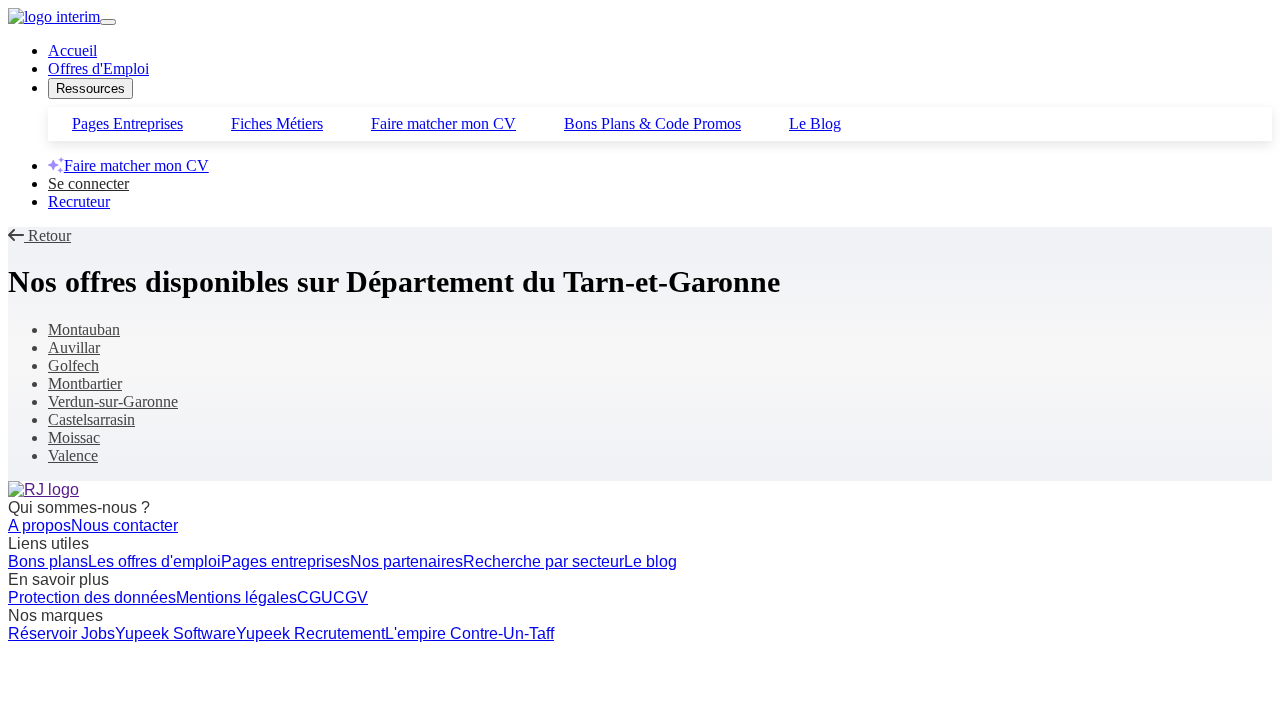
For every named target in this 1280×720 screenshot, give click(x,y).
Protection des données (92, 597)
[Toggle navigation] (108, 22)
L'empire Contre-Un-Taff (469, 633)
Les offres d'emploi (154, 561)
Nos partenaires (406, 561)
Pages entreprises (285, 561)
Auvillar (74, 347)
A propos (39, 525)
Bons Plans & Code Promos (652, 123)
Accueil (72, 50)
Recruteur (79, 201)
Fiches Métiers (277, 123)
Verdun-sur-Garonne (113, 401)
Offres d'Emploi (98, 68)
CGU (315, 597)
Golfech (73, 365)
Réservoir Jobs (61, 633)
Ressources (90, 88)
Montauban (84, 329)
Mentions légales (236, 597)
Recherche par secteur (543, 561)
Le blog (650, 561)
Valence (73, 455)
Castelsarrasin (91, 419)
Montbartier (85, 383)
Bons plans (48, 561)
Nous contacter (124, 525)
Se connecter (88, 183)
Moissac (74, 437)
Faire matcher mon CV (443, 123)
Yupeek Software (175, 633)
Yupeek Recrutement (310, 633)
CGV (350, 597)
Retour (47, 235)
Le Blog (815, 123)
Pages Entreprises (127, 123)
